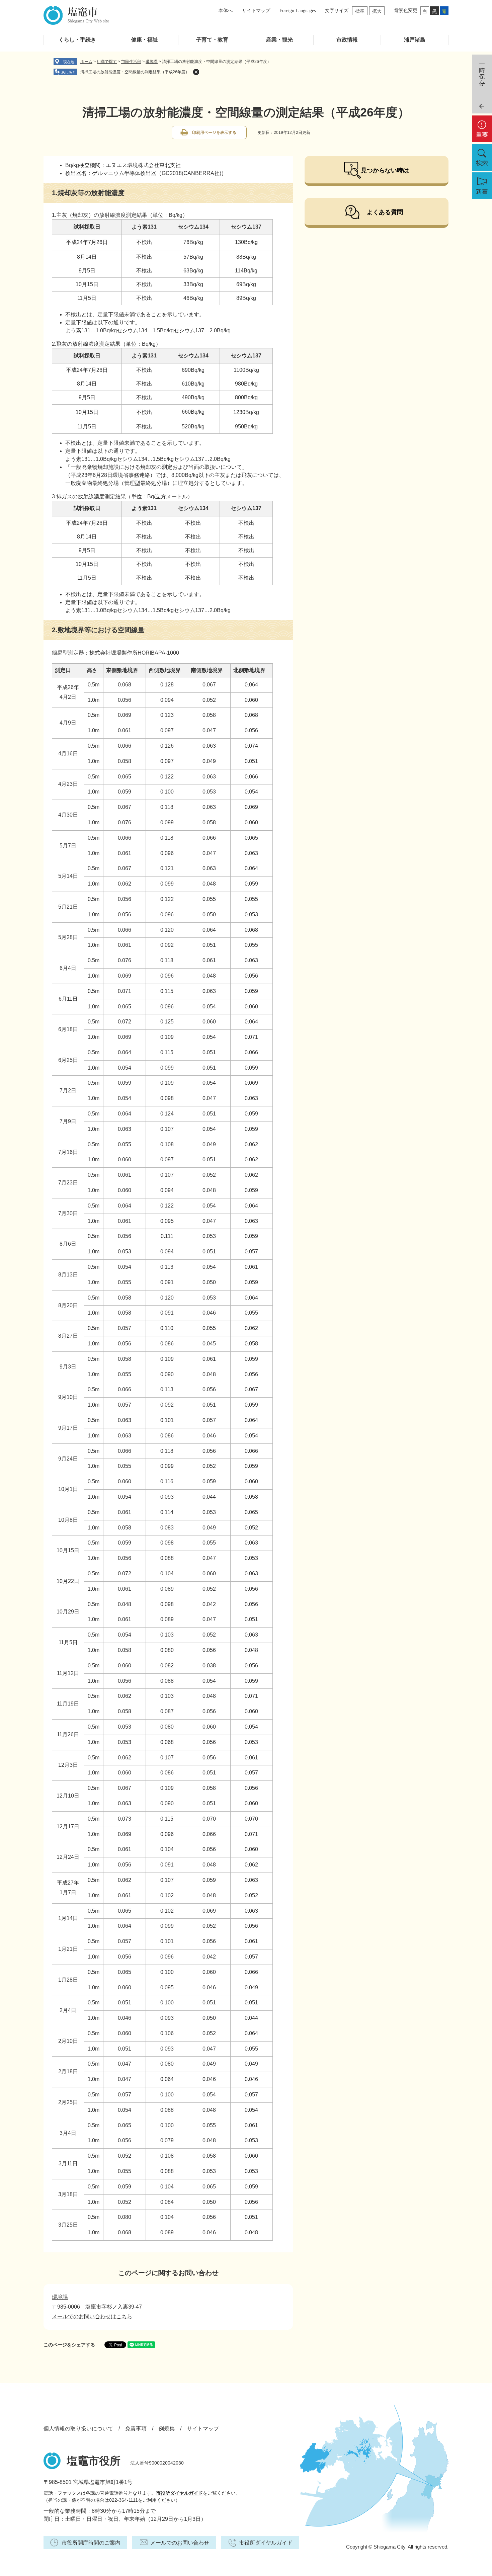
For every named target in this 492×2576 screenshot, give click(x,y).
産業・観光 (279, 40)
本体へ (226, 11)
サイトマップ (256, 11)
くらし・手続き (77, 40)
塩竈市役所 (94, 2461)
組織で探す (107, 62)
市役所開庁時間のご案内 (91, 2543)
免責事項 (136, 2429)
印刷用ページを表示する (214, 133)
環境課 (152, 62)
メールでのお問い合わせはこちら (92, 2316)
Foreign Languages (298, 11)
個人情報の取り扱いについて (78, 2429)
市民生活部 (131, 62)
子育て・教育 (212, 40)
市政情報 (347, 40)
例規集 (167, 2429)
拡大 (377, 11)
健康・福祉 (145, 40)
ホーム (86, 62)
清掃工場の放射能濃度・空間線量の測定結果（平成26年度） (135, 72)
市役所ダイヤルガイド (179, 2493)
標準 (360, 11)
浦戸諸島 (415, 40)
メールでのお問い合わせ (180, 2543)
